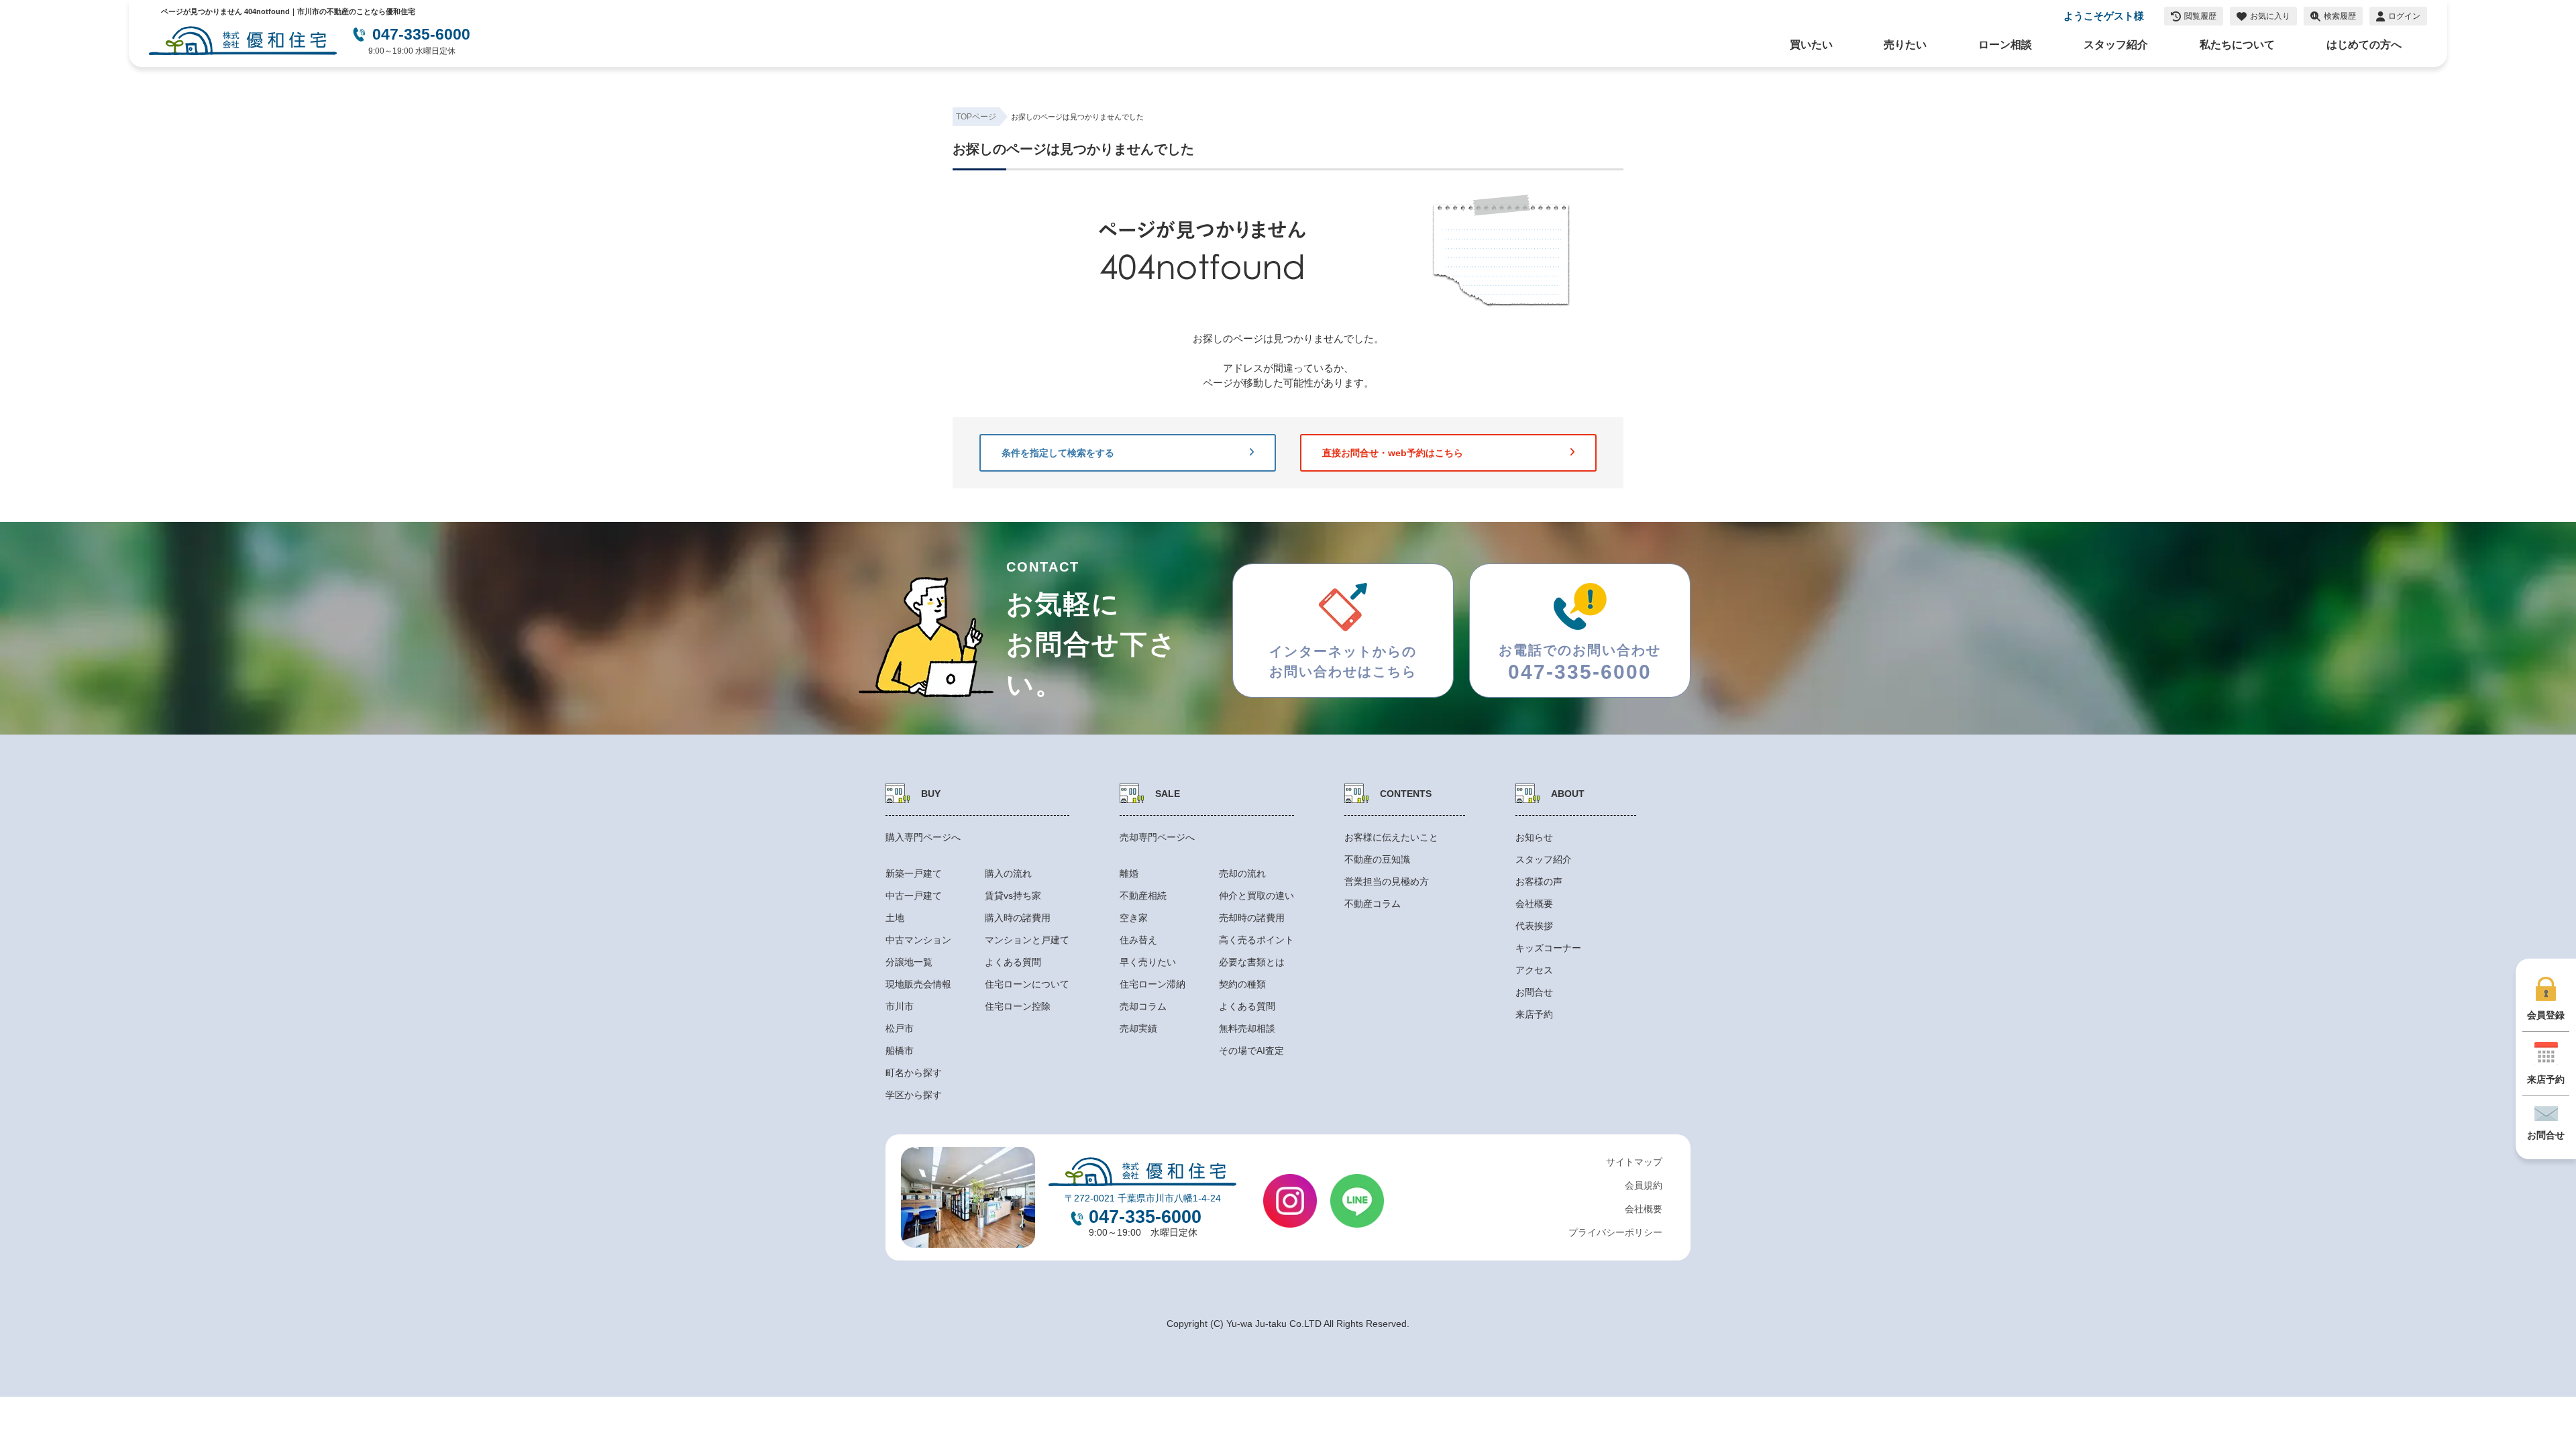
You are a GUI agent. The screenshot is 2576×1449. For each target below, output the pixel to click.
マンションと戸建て (1027, 940)
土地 (895, 918)
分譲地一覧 (909, 962)
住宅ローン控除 (1018, 1006)
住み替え (1138, 940)
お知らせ (1534, 837)
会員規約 (1644, 1185)
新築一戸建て (914, 873)
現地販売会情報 (918, 984)
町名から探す (914, 1073)
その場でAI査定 (1251, 1051)
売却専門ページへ (1157, 837)
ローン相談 (2005, 45)
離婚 (1129, 873)
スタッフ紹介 (2116, 45)
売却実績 (1138, 1028)
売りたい (1905, 45)
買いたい (1811, 45)
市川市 (900, 1006)
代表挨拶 (1534, 926)
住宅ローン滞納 (1152, 984)
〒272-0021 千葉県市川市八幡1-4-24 (1143, 1198)
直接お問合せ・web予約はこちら (1393, 453)
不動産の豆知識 (1377, 859)
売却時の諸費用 (1252, 918)
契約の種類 (1242, 984)
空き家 (1134, 918)
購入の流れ (1008, 873)
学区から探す (914, 1095)
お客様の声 (1539, 881)
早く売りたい (1148, 962)
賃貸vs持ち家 (1013, 896)
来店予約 (1534, 1014)
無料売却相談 (1247, 1028)
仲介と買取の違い (1256, 896)
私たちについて (2237, 45)
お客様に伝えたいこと (1391, 837)
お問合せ (1534, 992)
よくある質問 (1013, 962)
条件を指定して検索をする (1058, 453)
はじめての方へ (2364, 45)
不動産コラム (1373, 904)
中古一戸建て (914, 896)
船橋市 (900, 1051)
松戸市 (900, 1028)
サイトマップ (1634, 1162)
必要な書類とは (1252, 962)
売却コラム (1143, 1006)
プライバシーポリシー (1615, 1232)
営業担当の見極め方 (1387, 881)
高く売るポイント (1256, 940)
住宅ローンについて (1027, 984)
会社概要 (1534, 904)
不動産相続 (1143, 896)
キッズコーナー (1548, 948)
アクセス (1534, 970)
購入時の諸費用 (1018, 918)
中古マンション (918, 940)
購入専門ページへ (923, 837)
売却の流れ (1242, 873)
